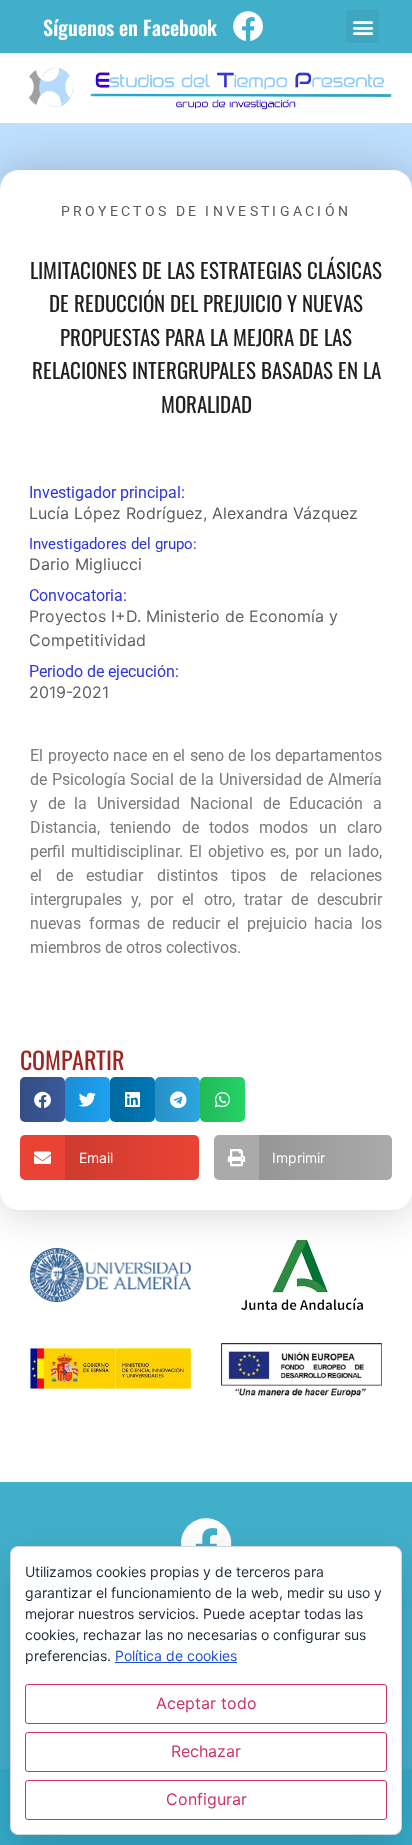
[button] (362, 26)
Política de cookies (176, 1655)
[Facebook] (248, 26)
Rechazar (206, 1751)
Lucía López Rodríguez (116, 513)
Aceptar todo (206, 1703)
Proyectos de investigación (206, 211)
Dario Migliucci (85, 564)
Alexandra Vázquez (285, 513)
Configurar (206, 1799)
